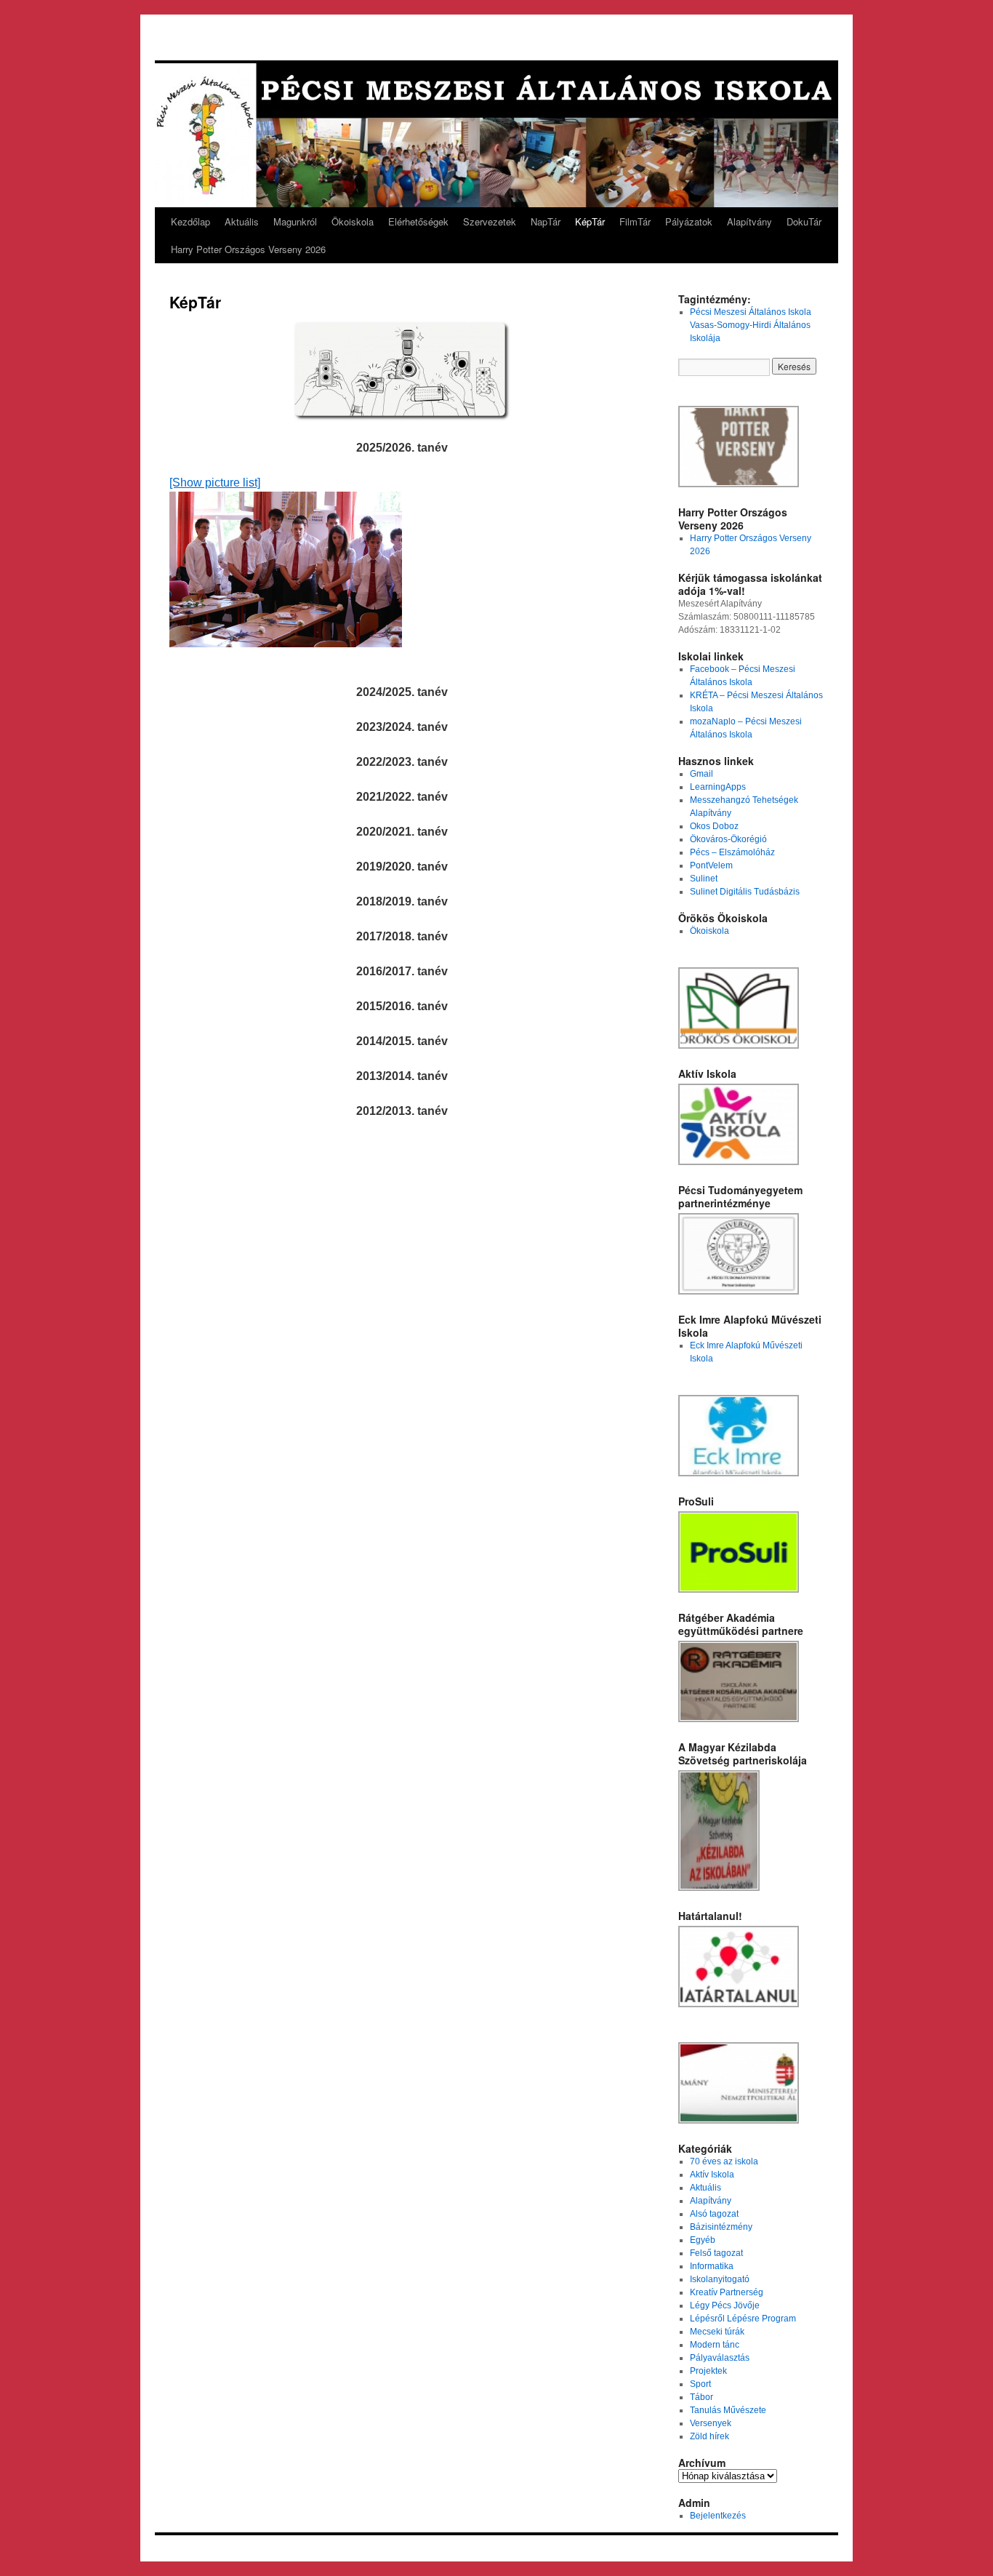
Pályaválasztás (720, 2358)
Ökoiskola (353, 221)
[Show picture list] (215, 483)
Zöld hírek (709, 2436)
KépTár (590, 221)
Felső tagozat (716, 2253)
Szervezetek (490, 221)
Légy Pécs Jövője (725, 2305)
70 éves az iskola (724, 2161)
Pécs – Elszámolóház (732, 852)
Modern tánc (715, 2345)
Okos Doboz (714, 826)
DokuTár (804, 221)
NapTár (546, 221)
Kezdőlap (190, 221)
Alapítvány (749, 221)
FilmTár (635, 221)
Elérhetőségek (418, 221)
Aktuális (242, 221)
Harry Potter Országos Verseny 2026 (248, 249)
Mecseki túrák (717, 2332)
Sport (700, 2384)
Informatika (712, 2266)
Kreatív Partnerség (727, 2292)
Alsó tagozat (714, 2214)
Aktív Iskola (712, 2175)
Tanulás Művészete (728, 2410)
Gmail (701, 774)
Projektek (708, 2371)
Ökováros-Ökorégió (728, 839)
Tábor (701, 2397)
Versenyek (711, 2423)
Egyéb (703, 2240)
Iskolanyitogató (720, 2279)
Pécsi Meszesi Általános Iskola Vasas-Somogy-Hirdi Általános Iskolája (751, 325)
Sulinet (704, 879)
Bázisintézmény (721, 2227)
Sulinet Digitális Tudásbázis (745, 892)
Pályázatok (689, 221)
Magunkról (295, 221)
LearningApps (718, 787)
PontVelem (711, 865)
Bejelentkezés (718, 2516)
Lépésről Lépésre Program (743, 2319)
